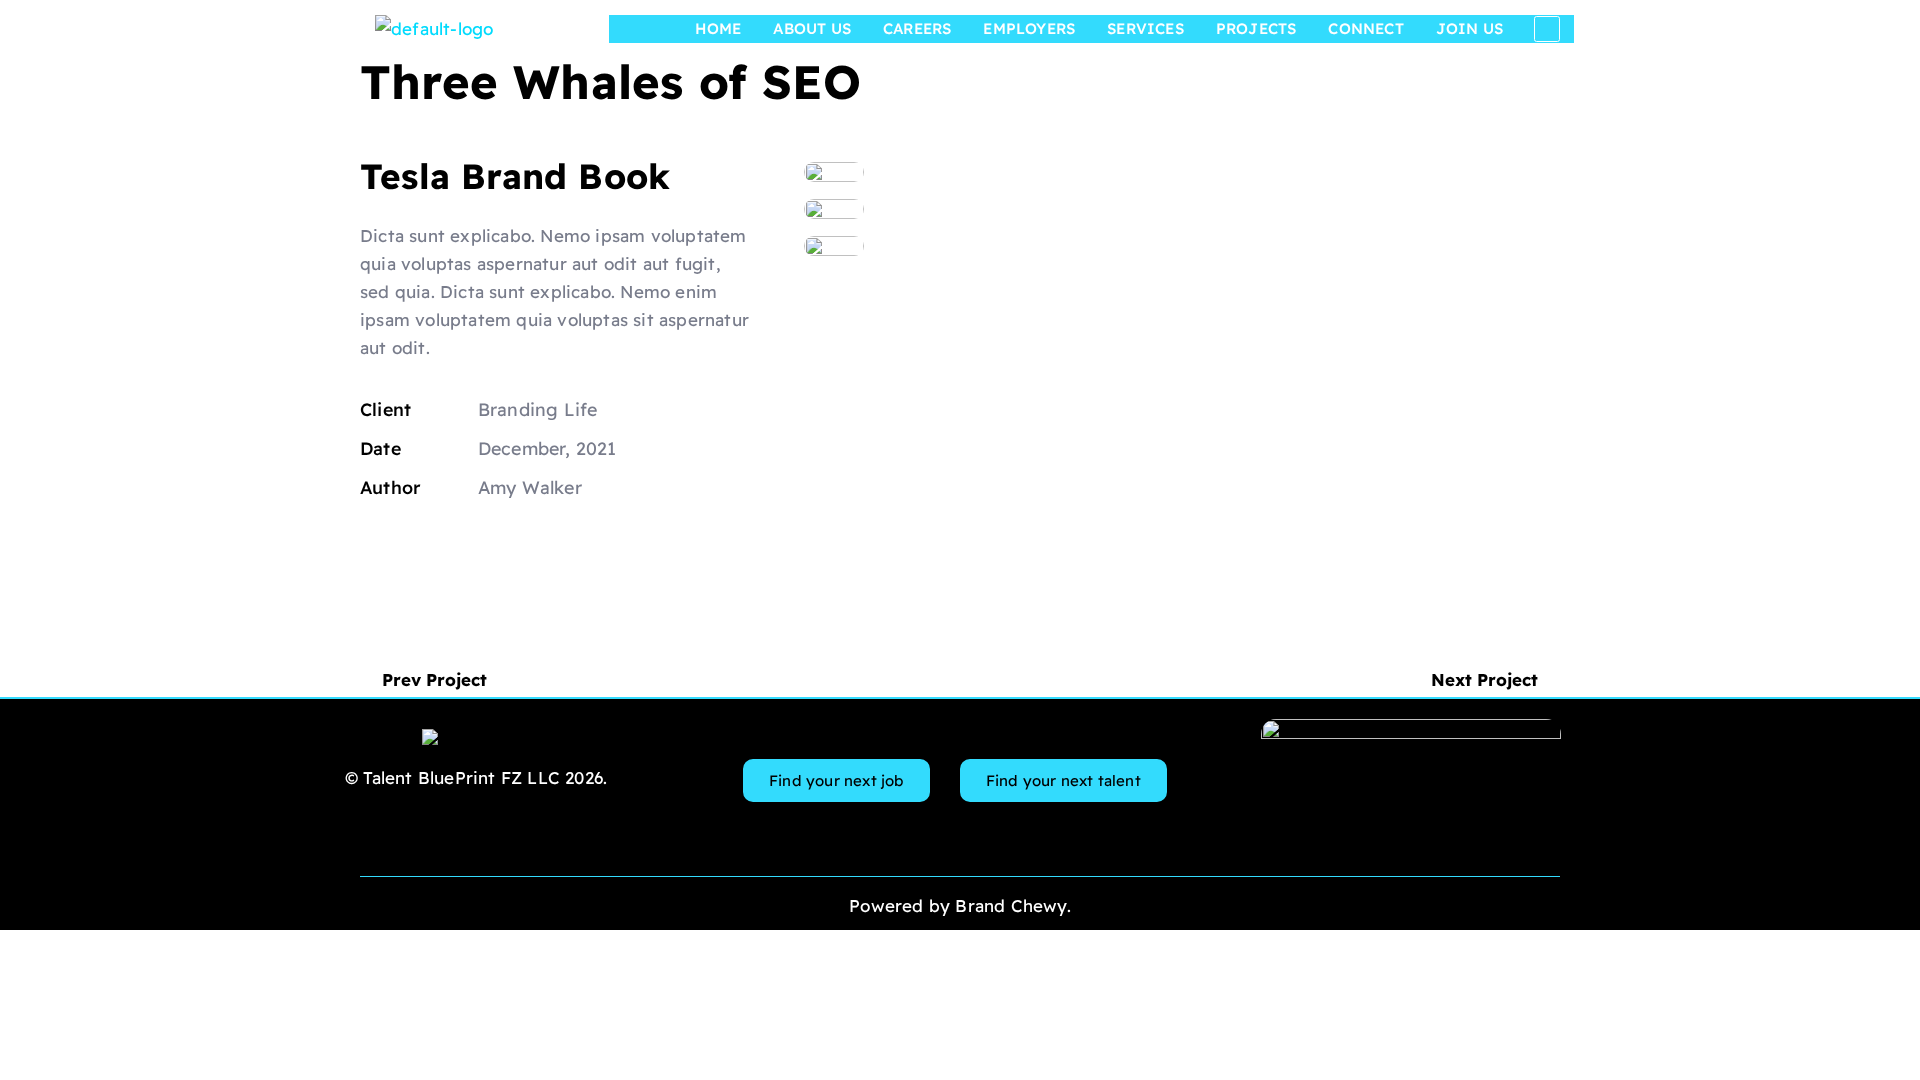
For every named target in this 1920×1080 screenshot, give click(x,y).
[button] (510, 548)
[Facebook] (413, 548)
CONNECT (1365, 28)
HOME (718, 28)
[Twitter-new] (366, 549)
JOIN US (1469, 28)
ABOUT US (812, 28)
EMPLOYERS (1029, 28)
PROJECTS (1256, 28)
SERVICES (1145, 28)
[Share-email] (461, 548)
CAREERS (917, 28)
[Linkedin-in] (1547, 29)
